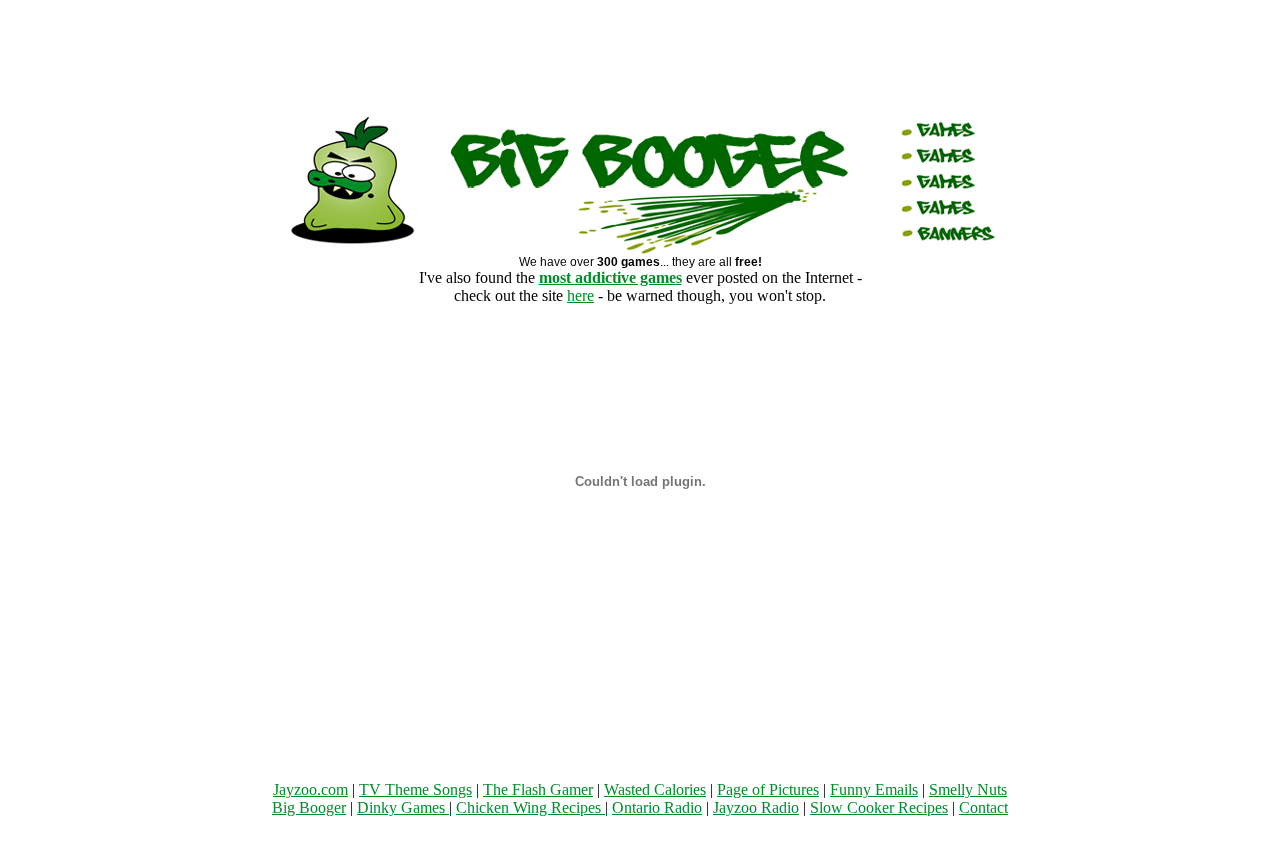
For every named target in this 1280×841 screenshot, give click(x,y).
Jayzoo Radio (756, 807)
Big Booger (309, 807)
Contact (983, 807)
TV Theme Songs (415, 789)
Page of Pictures (768, 789)
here (580, 295)
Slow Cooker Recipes (879, 807)
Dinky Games (403, 807)
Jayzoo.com (310, 789)
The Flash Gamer (538, 789)
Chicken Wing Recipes (530, 807)
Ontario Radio (657, 807)
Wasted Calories (655, 789)
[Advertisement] (640, 53)
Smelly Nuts (968, 789)
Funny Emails (874, 789)
